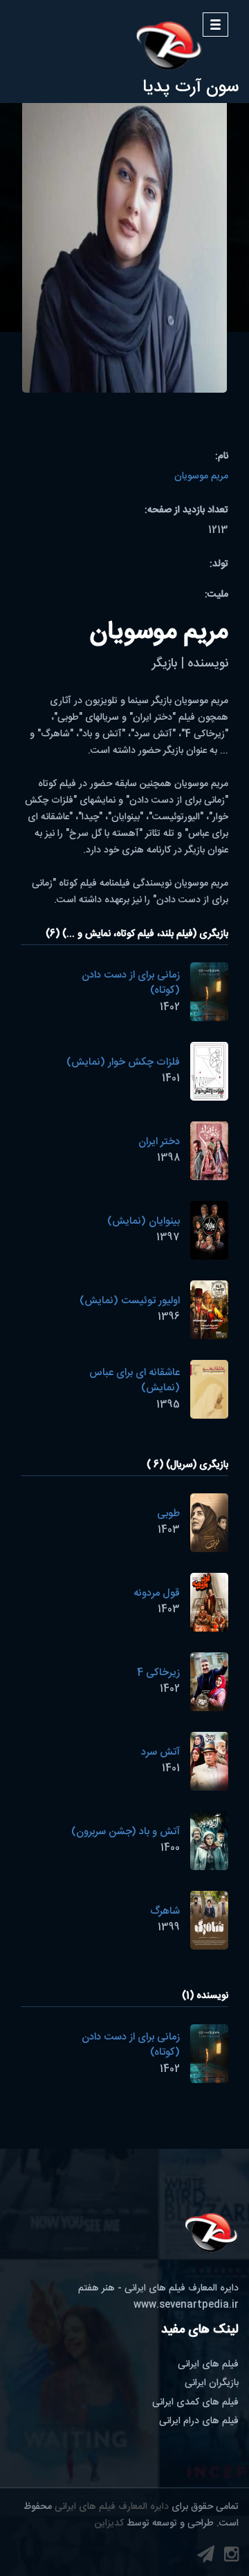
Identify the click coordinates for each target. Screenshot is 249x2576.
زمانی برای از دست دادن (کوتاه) (131, 983)
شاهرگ (165, 1911)
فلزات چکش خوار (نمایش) (123, 1062)
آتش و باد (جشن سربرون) (126, 1832)
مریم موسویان (201, 476)
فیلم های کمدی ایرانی (195, 2402)
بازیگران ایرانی (212, 2383)
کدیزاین (109, 2523)
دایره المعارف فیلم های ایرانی (112, 2507)
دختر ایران (159, 1142)
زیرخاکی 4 (158, 1673)
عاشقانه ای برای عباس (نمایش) (135, 1381)
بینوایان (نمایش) (144, 1221)
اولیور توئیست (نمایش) (130, 1301)
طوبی (168, 1514)
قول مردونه (157, 1593)
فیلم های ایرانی (208, 2364)
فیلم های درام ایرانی (199, 2421)
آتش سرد (160, 1752)
